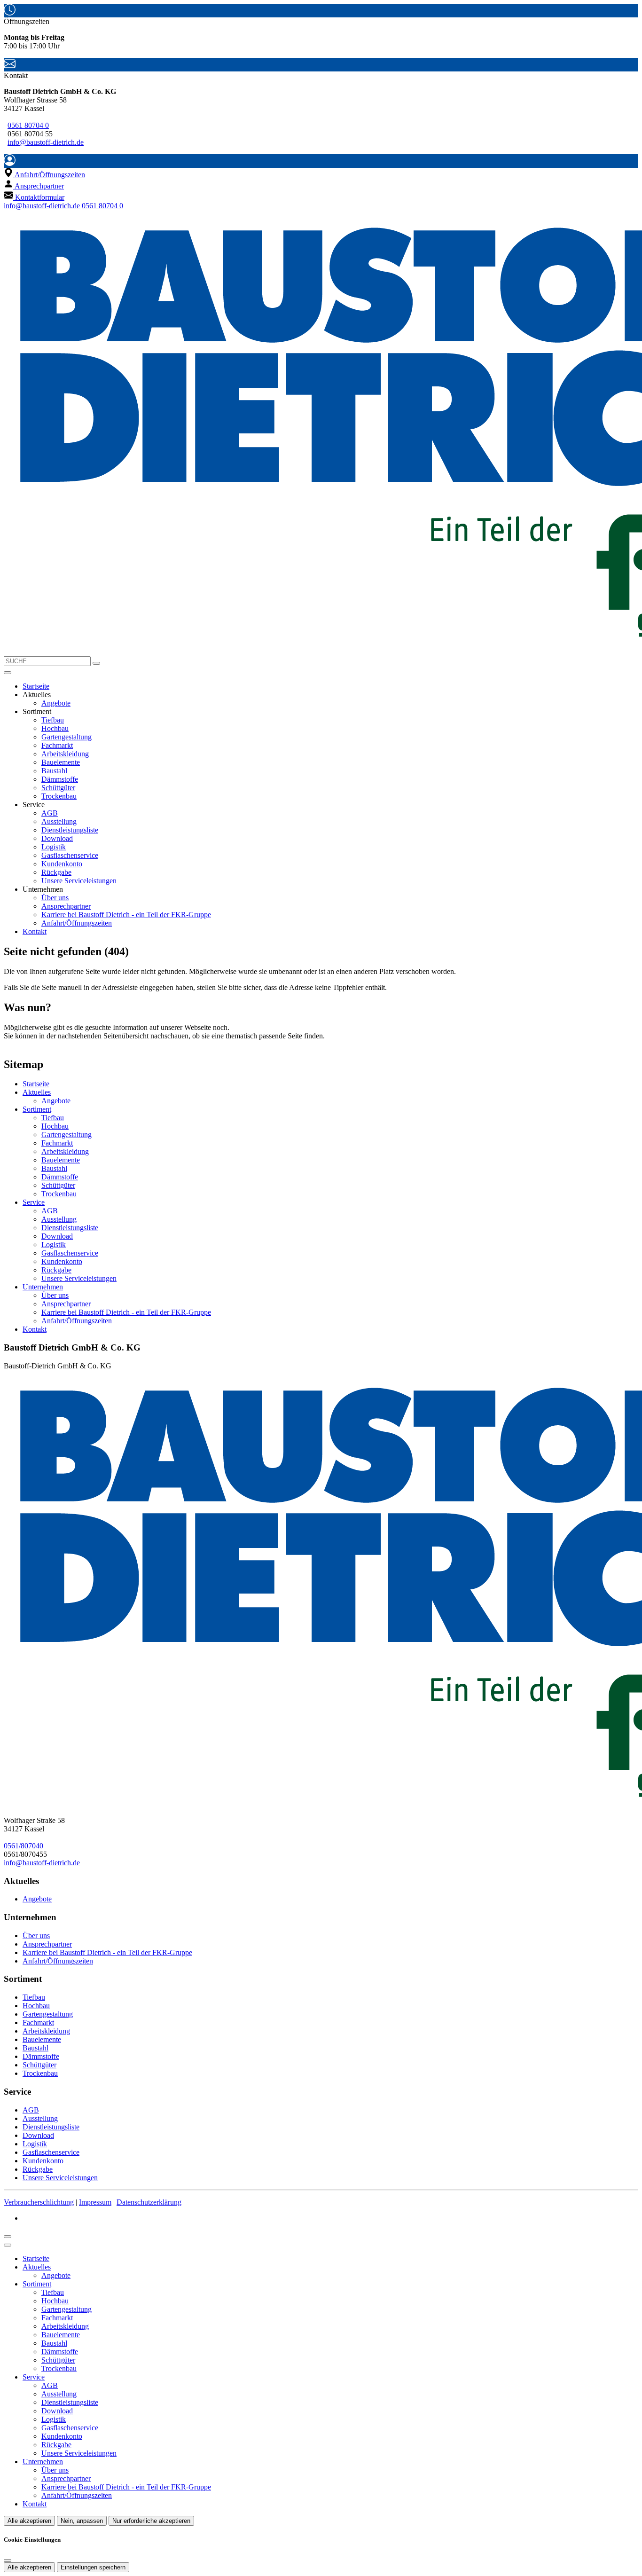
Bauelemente (61, 762)
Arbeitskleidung (65, 754)
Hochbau (55, 728)
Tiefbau (53, 720)
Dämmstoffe (60, 779)
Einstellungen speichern (93, 2567)
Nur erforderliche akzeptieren (151, 2521)
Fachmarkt (57, 745)
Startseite (36, 686)
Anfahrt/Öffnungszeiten (77, 923)
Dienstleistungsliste (70, 830)
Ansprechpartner (66, 906)
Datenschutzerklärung (149, 2202)
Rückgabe (56, 872)
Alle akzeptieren (29, 2521)
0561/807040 (23, 1846)
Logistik (54, 847)
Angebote (56, 703)
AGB (50, 813)
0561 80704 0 (28, 125)
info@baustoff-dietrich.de (46, 142)
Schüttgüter (58, 788)
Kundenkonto (62, 864)
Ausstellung (59, 821)
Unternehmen (43, 1287)
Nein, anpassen (82, 2521)
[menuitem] (44, 175)
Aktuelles (37, 1092)
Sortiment (37, 1109)
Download (57, 838)
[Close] (8, 2245)
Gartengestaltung (67, 737)
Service (34, 1202)
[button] (8, 673)
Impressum (95, 2202)
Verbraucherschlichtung (39, 2202)
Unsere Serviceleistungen (79, 881)
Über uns (55, 898)
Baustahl (54, 771)
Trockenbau (59, 796)
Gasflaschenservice (70, 855)
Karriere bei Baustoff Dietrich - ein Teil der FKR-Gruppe (126, 915)
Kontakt (35, 931)
